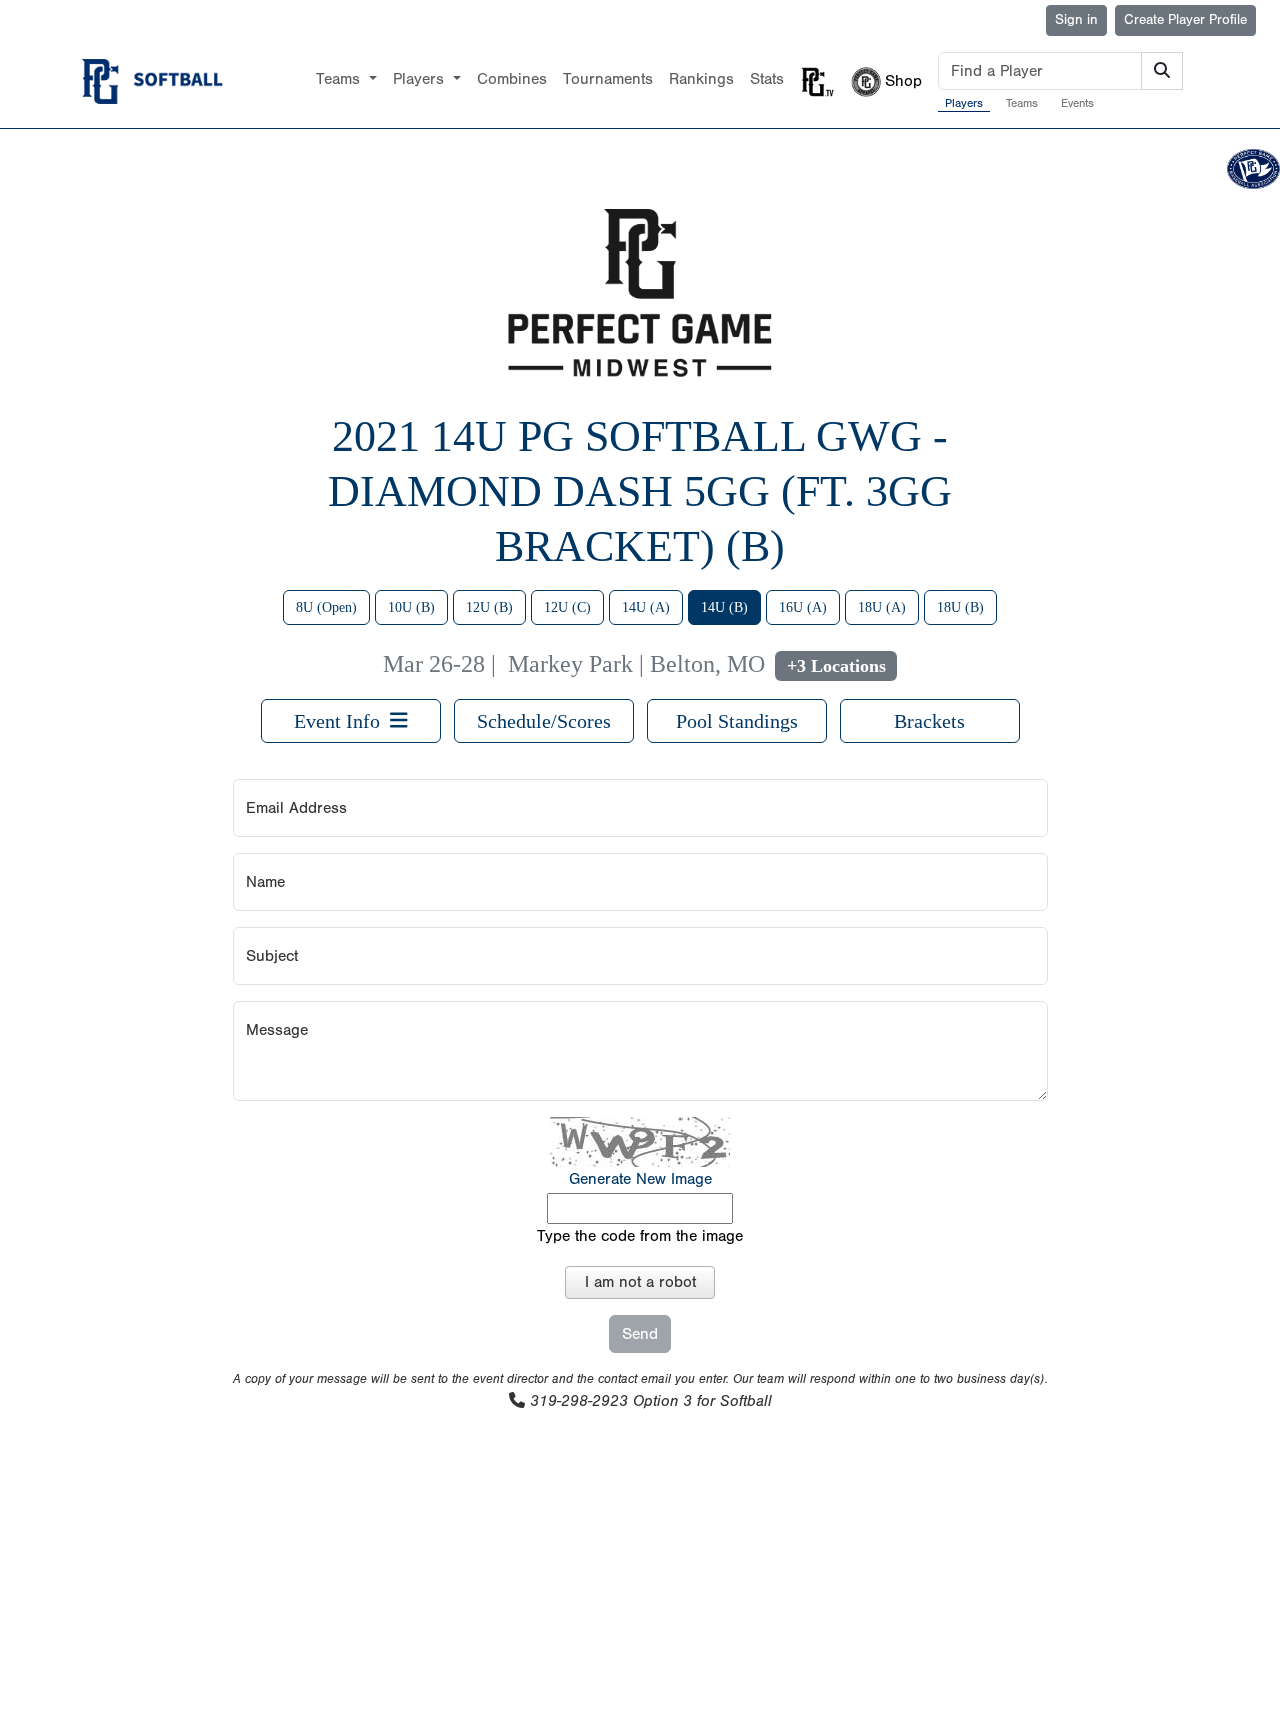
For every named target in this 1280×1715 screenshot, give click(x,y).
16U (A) (803, 607)
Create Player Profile (1185, 20)
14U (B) (724, 607)
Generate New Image (640, 1179)
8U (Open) (326, 607)
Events (1077, 103)
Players (964, 103)
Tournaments (608, 79)
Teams (1022, 103)
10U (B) (411, 607)
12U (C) (567, 607)
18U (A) (882, 607)
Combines (512, 79)
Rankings (701, 79)
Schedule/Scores (544, 721)
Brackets (929, 721)
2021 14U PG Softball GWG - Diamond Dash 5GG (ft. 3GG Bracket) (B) (640, 491)
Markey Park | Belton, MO (636, 664)
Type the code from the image (640, 1236)
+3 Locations (836, 666)
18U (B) (960, 607)
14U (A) (646, 607)
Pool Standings (737, 721)
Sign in (1076, 20)
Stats (767, 79)
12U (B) (489, 607)
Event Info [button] (342, 721)
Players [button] (421, 79)
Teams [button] (340, 79)
